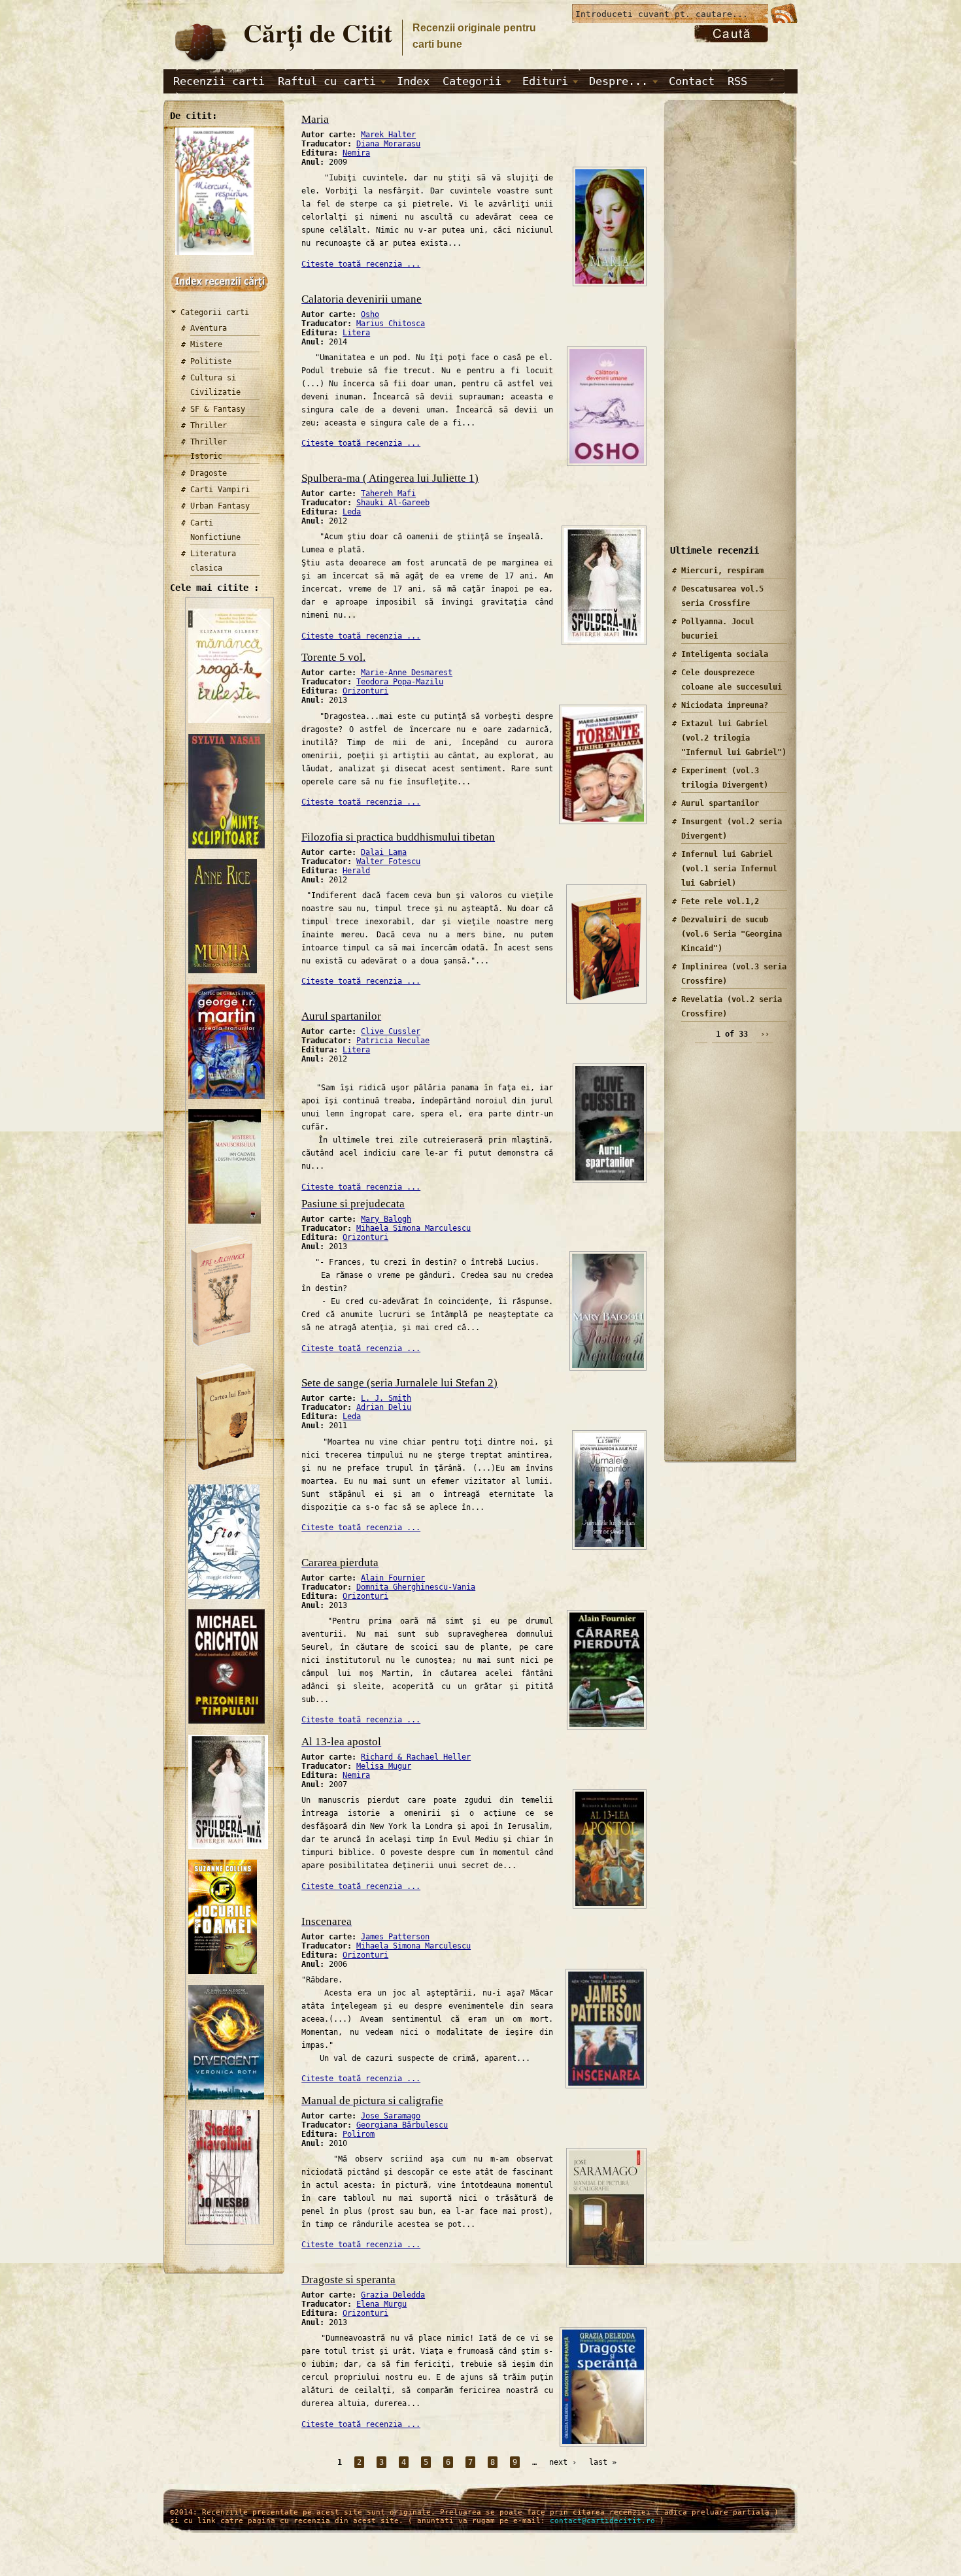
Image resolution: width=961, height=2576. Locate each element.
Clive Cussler (391, 1031)
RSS (737, 81)
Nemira (356, 153)
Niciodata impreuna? (725, 705)
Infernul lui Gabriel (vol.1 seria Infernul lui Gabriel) (729, 869)
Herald (356, 871)
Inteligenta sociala (725, 654)
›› (765, 1034)
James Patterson (395, 1937)
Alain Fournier (393, 1578)
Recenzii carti (219, 81)
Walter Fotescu (388, 861)
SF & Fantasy (218, 409)
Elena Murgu (381, 2304)
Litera (356, 333)
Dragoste (209, 473)
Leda (352, 512)
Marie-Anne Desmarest (407, 673)
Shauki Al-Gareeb (393, 503)
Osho (370, 314)
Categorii (472, 81)
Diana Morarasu (388, 144)
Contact (692, 81)
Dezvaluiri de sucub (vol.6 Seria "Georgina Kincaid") (732, 934)
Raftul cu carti (327, 81)
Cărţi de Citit (318, 32)
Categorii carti (215, 312)
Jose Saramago (391, 2116)
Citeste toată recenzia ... (361, 264)
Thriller (209, 426)
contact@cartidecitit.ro (602, 2521)
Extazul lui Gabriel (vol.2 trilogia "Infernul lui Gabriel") (734, 738)
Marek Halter (388, 135)
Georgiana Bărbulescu (402, 2125)
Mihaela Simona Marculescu (413, 1228)
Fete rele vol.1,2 (720, 901)
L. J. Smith (386, 1398)
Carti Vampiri (220, 490)
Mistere (206, 344)
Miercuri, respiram (722, 571)
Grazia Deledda (393, 2295)
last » (603, 2462)
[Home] (200, 63)
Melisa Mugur (384, 1766)
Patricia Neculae (393, 1041)
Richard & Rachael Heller (416, 1757)
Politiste (211, 361)
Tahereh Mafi (388, 493)
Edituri (545, 81)
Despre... (618, 81)
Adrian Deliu (384, 1407)
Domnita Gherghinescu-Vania (416, 1587)
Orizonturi (365, 691)
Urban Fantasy (220, 506)
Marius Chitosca (391, 324)
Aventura (209, 328)
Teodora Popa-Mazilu (400, 682)
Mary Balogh (386, 1219)
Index (413, 81)
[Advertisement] (726, 333)
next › (563, 2462)
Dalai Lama (384, 852)
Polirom (359, 2134)
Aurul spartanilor (720, 803)
